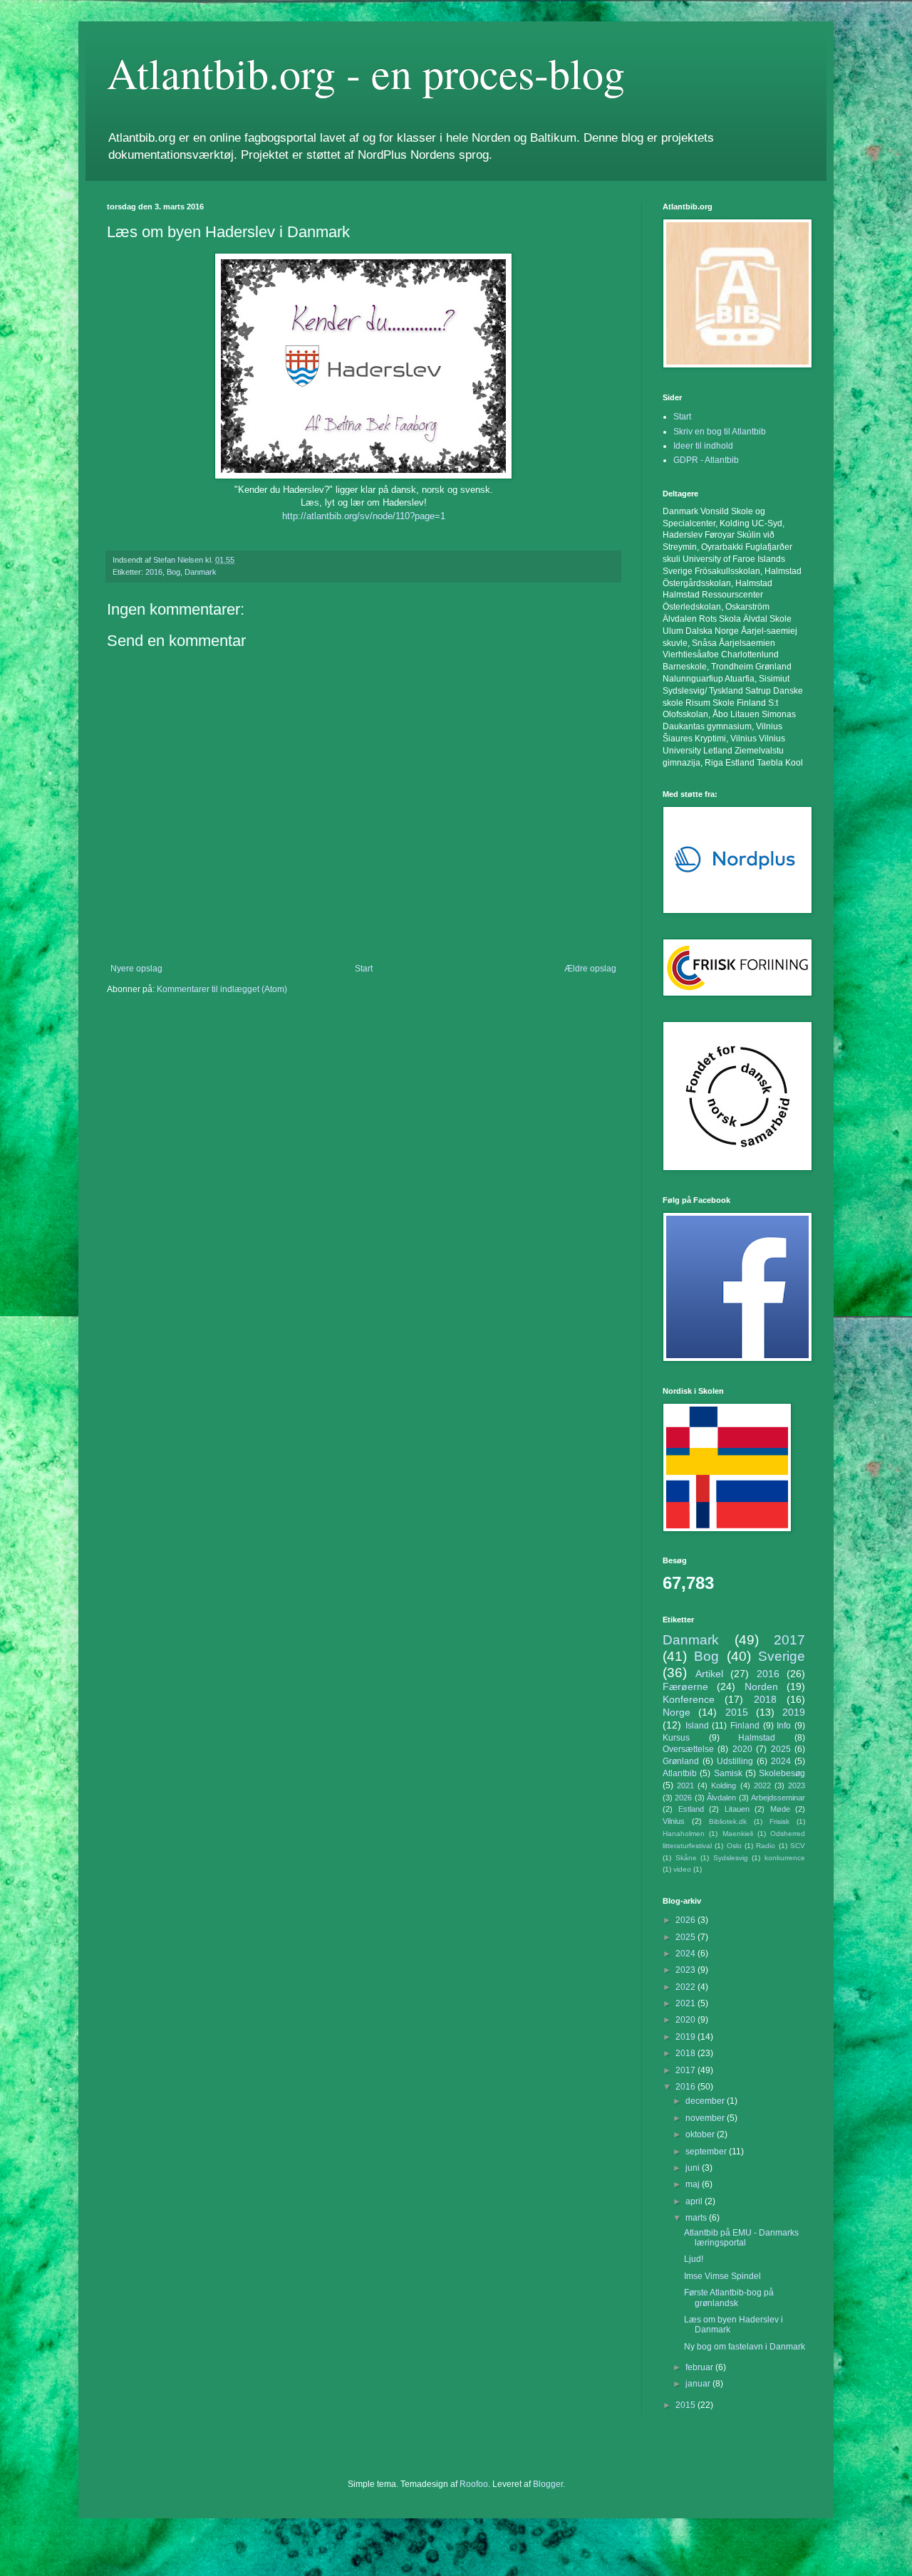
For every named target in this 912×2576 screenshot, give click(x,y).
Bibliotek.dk (728, 1821)
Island (697, 1726)
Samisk (728, 1773)
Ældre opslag (590, 969)
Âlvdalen (721, 1798)
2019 (794, 1712)
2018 (765, 1699)
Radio (766, 1846)
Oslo (734, 1846)
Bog (173, 572)
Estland (691, 1809)
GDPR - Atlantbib (706, 460)
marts (697, 2218)
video (682, 1869)
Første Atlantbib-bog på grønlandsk (729, 2298)
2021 (685, 1785)
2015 (737, 1712)
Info (784, 1726)
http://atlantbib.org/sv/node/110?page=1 (364, 516)
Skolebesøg (782, 1773)
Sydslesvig (731, 1858)
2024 (781, 1761)
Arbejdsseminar (778, 1798)
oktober (701, 2134)
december (706, 2101)
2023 (797, 1785)
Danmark (201, 572)
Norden (761, 1686)
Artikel (709, 1674)
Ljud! (694, 2259)
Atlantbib (680, 1773)
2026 (683, 1798)
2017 (789, 1640)
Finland (745, 1726)
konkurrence (785, 1858)
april (695, 2201)
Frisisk (779, 1821)
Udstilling (735, 1761)
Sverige (782, 1656)
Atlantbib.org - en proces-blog (366, 73)
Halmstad (757, 1738)
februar (700, 2367)
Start (364, 969)
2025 (781, 1749)
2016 (154, 572)
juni (694, 2168)
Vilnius (674, 1821)
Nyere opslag (136, 969)
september (707, 2152)
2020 (742, 1749)
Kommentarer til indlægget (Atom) (222, 989)
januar (699, 2384)
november (706, 2118)
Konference (689, 1699)
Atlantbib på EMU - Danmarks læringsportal (741, 2238)
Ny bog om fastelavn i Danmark (745, 2347)
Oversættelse (688, 1749)
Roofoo (474, 2484)
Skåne (686, 1858)
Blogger (548, 2484)
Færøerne (685, 1686)
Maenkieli (738, 1834)
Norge (677, 1712)
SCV (798, 1846)
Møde (780, 1809)
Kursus (676, 1738)
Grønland (681, 1761)
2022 (762, 1785)
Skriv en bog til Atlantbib (720, 432)
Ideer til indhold (703, 446)
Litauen (737, 1809)
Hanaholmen (684, 1834)
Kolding (724, 1785)
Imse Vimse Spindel (722, 2276)
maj (694, 2184)
